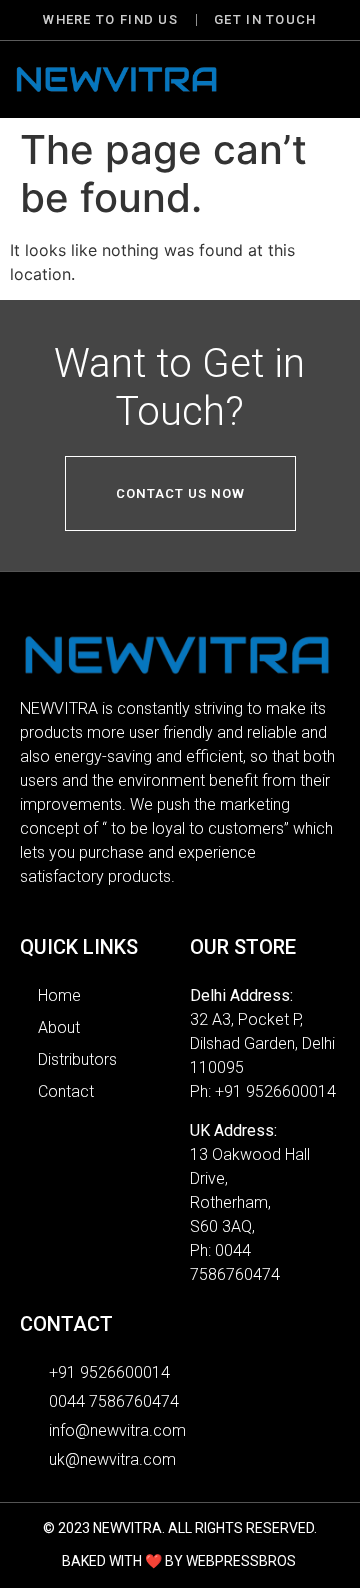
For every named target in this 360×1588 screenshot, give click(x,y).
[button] (324, 79)
